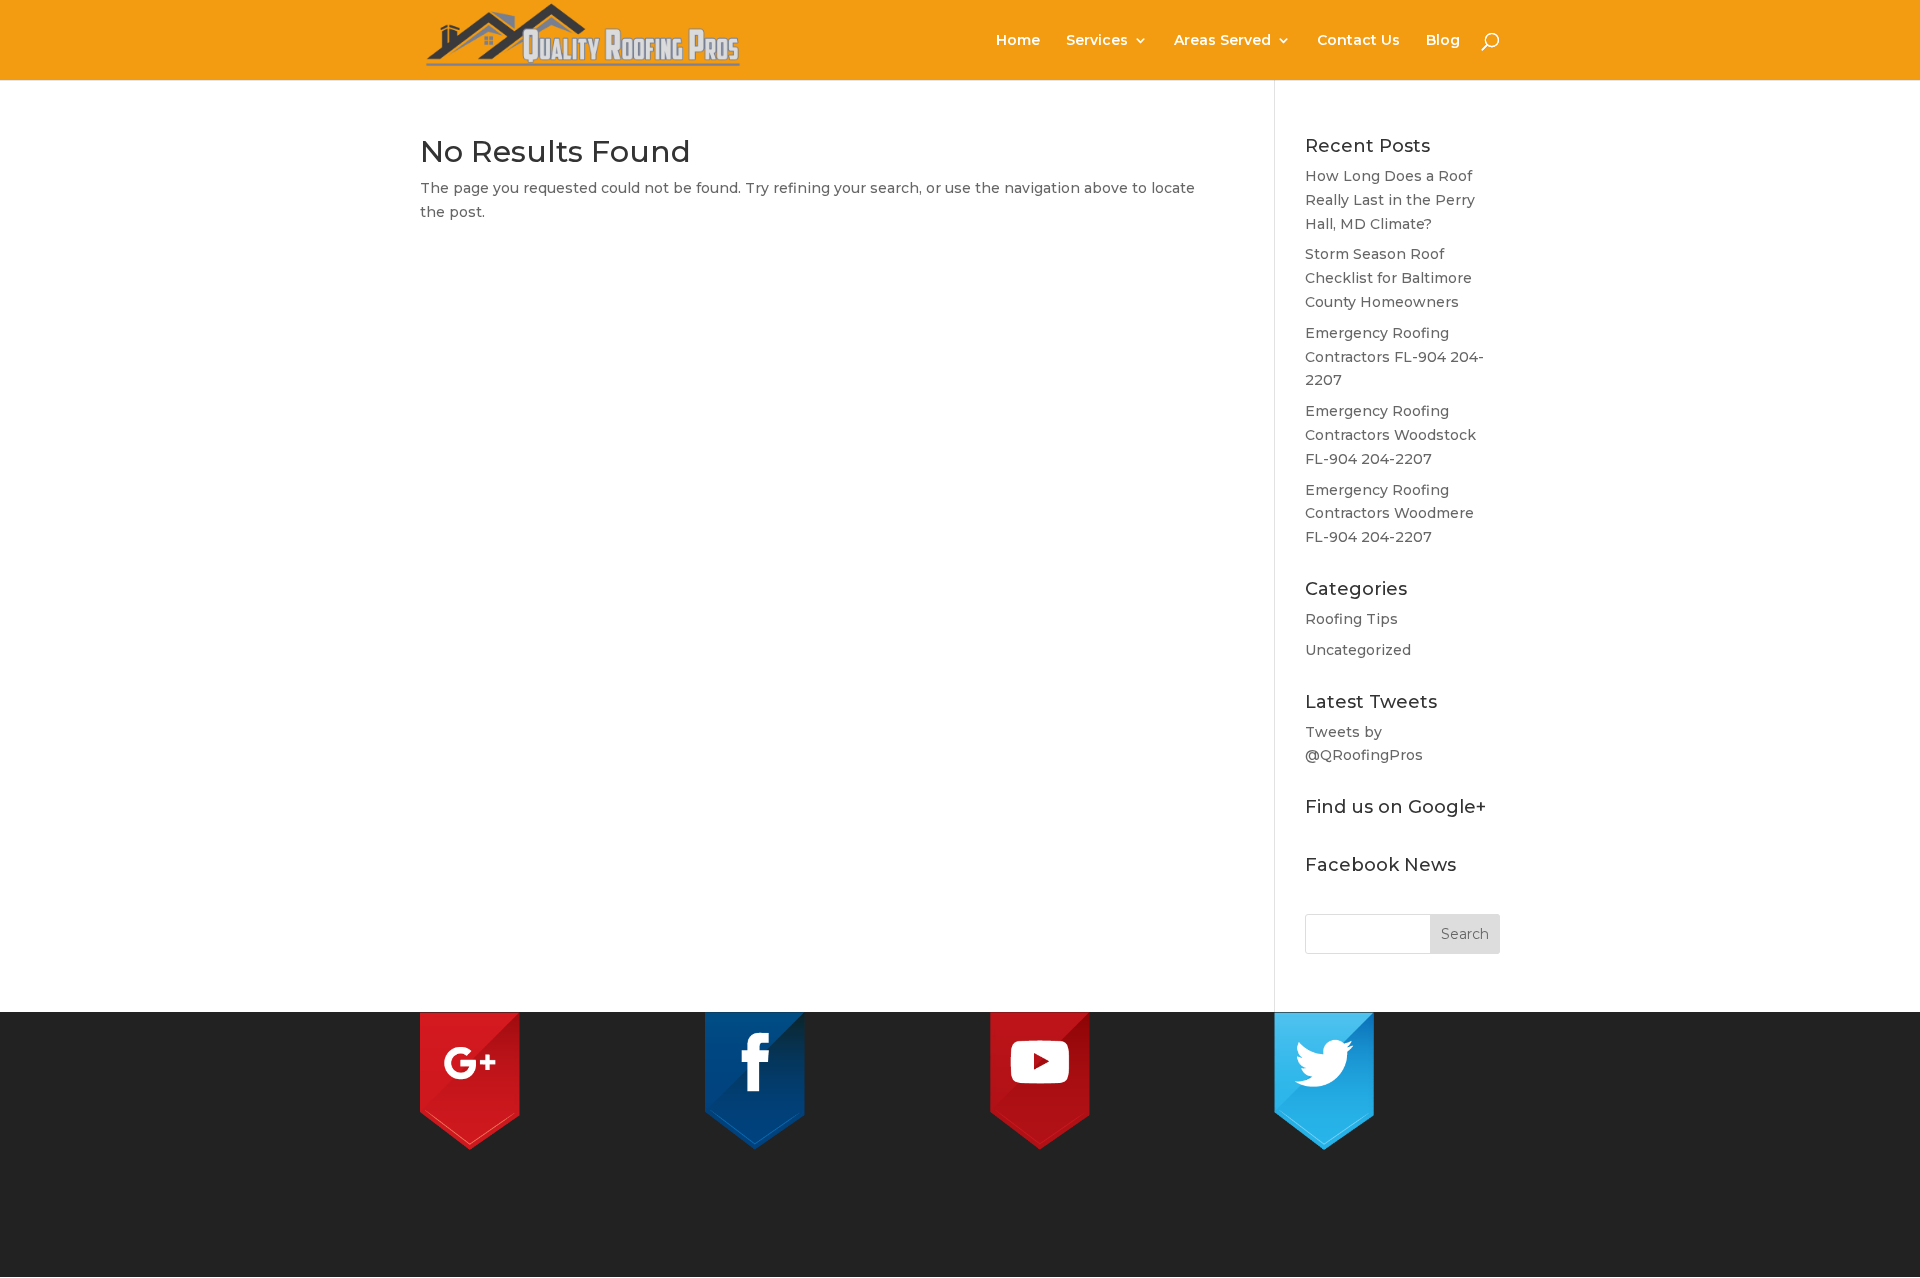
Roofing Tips (1351, 619)
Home (1018, 41)
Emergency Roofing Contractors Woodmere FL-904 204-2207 (1389, 514)
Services (1097, 41)
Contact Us (1358, 41)
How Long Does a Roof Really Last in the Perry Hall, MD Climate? (1390, 200)
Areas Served (1222, 41)
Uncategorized (1358, 650)
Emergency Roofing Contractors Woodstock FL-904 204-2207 (1390, 435)
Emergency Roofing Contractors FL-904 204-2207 (1394, 357)
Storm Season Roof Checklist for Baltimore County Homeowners (1388, 278)
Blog (1443, 41)
